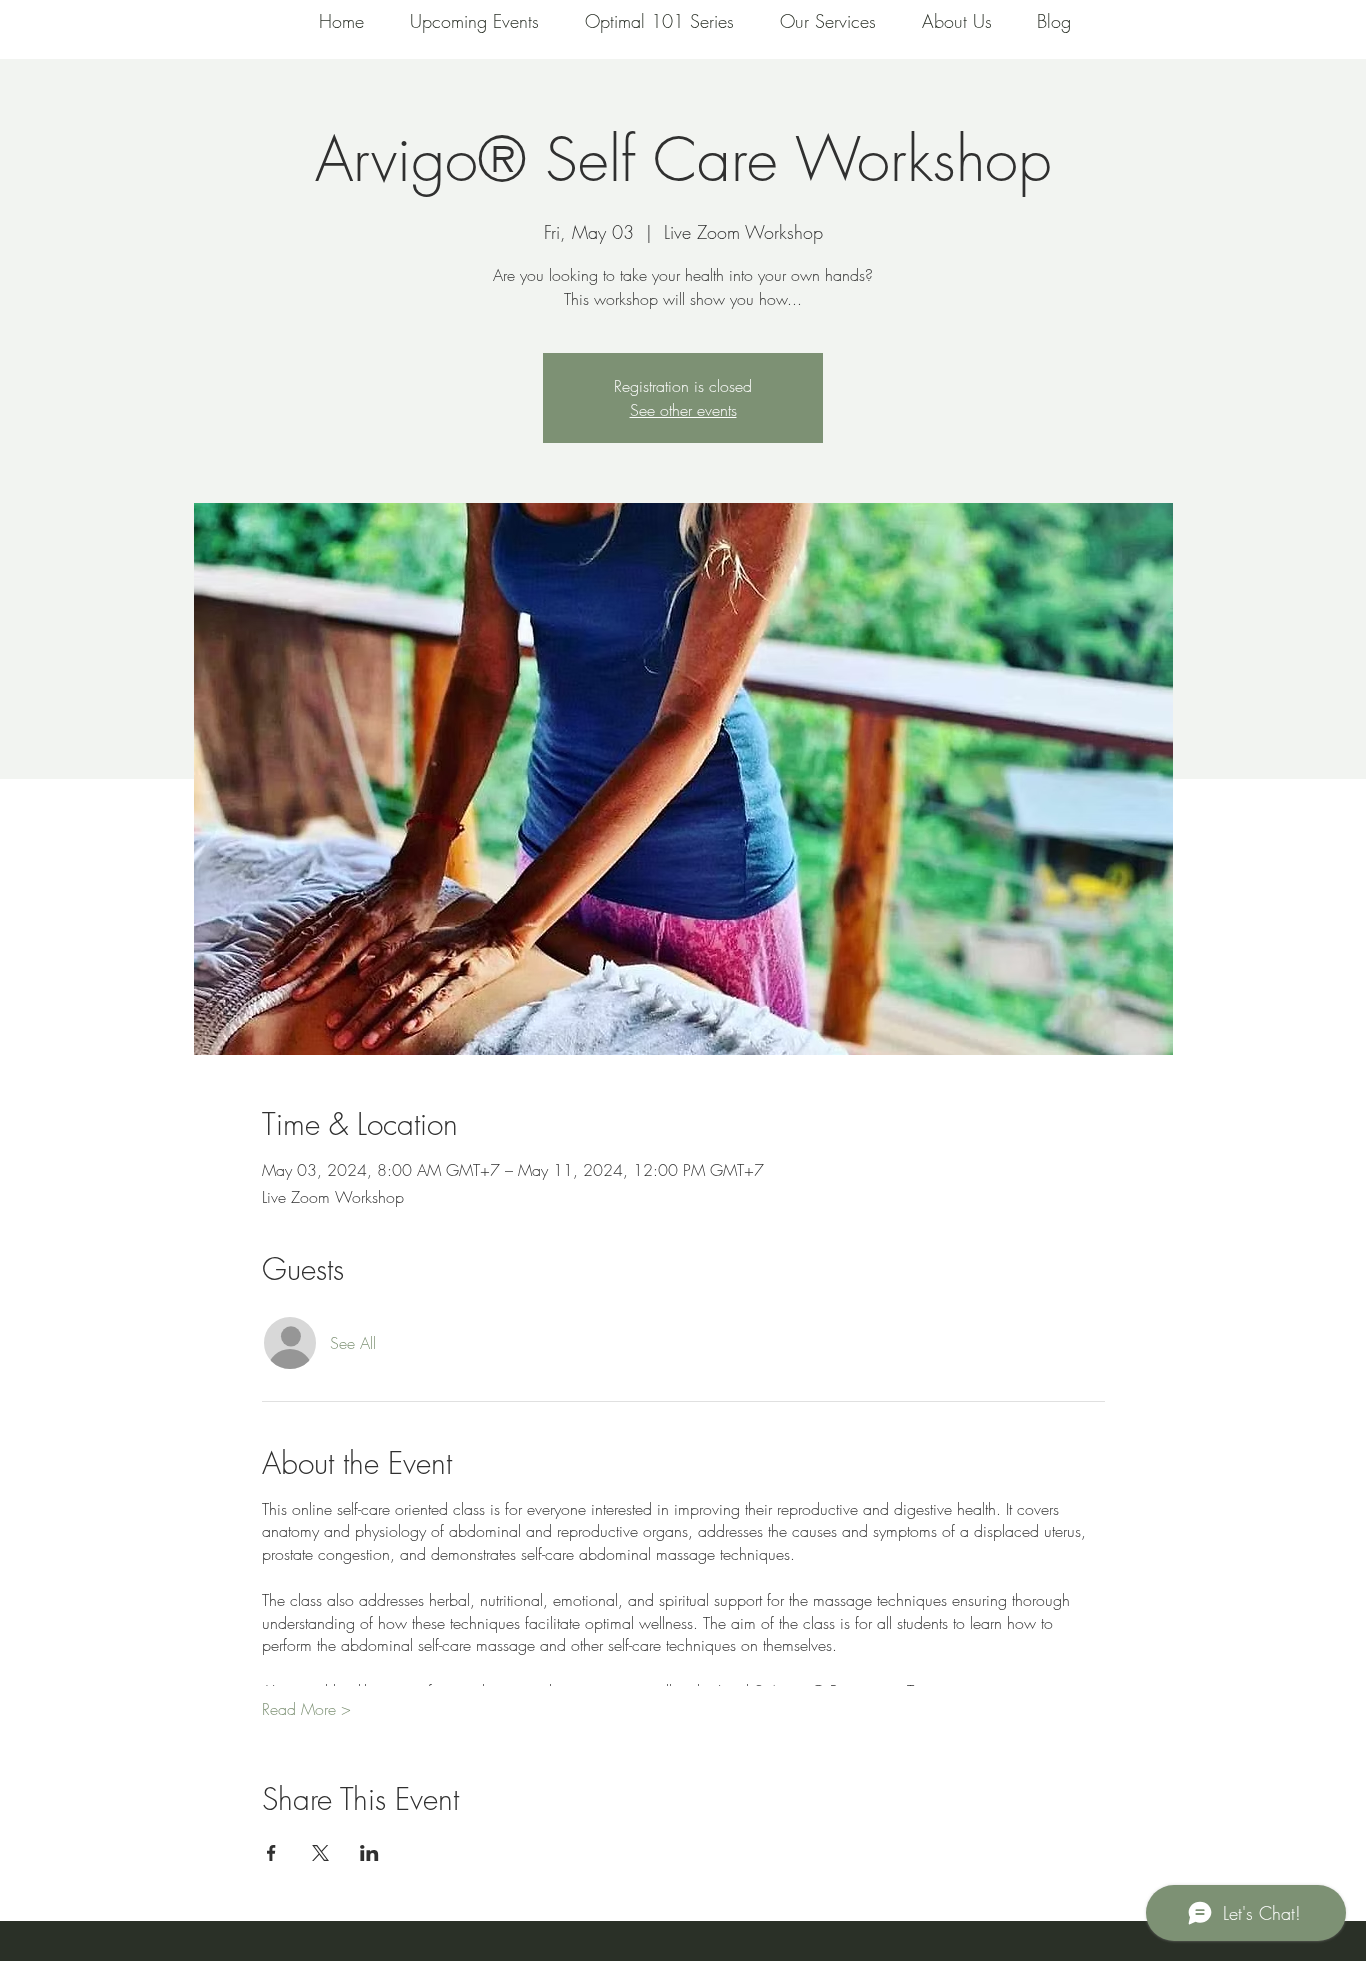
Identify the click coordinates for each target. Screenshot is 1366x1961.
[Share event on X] (320, 1853)
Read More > (306, 1709)
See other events (683, 410)
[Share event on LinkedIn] (369, 1853)
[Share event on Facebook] (271, 1853)
